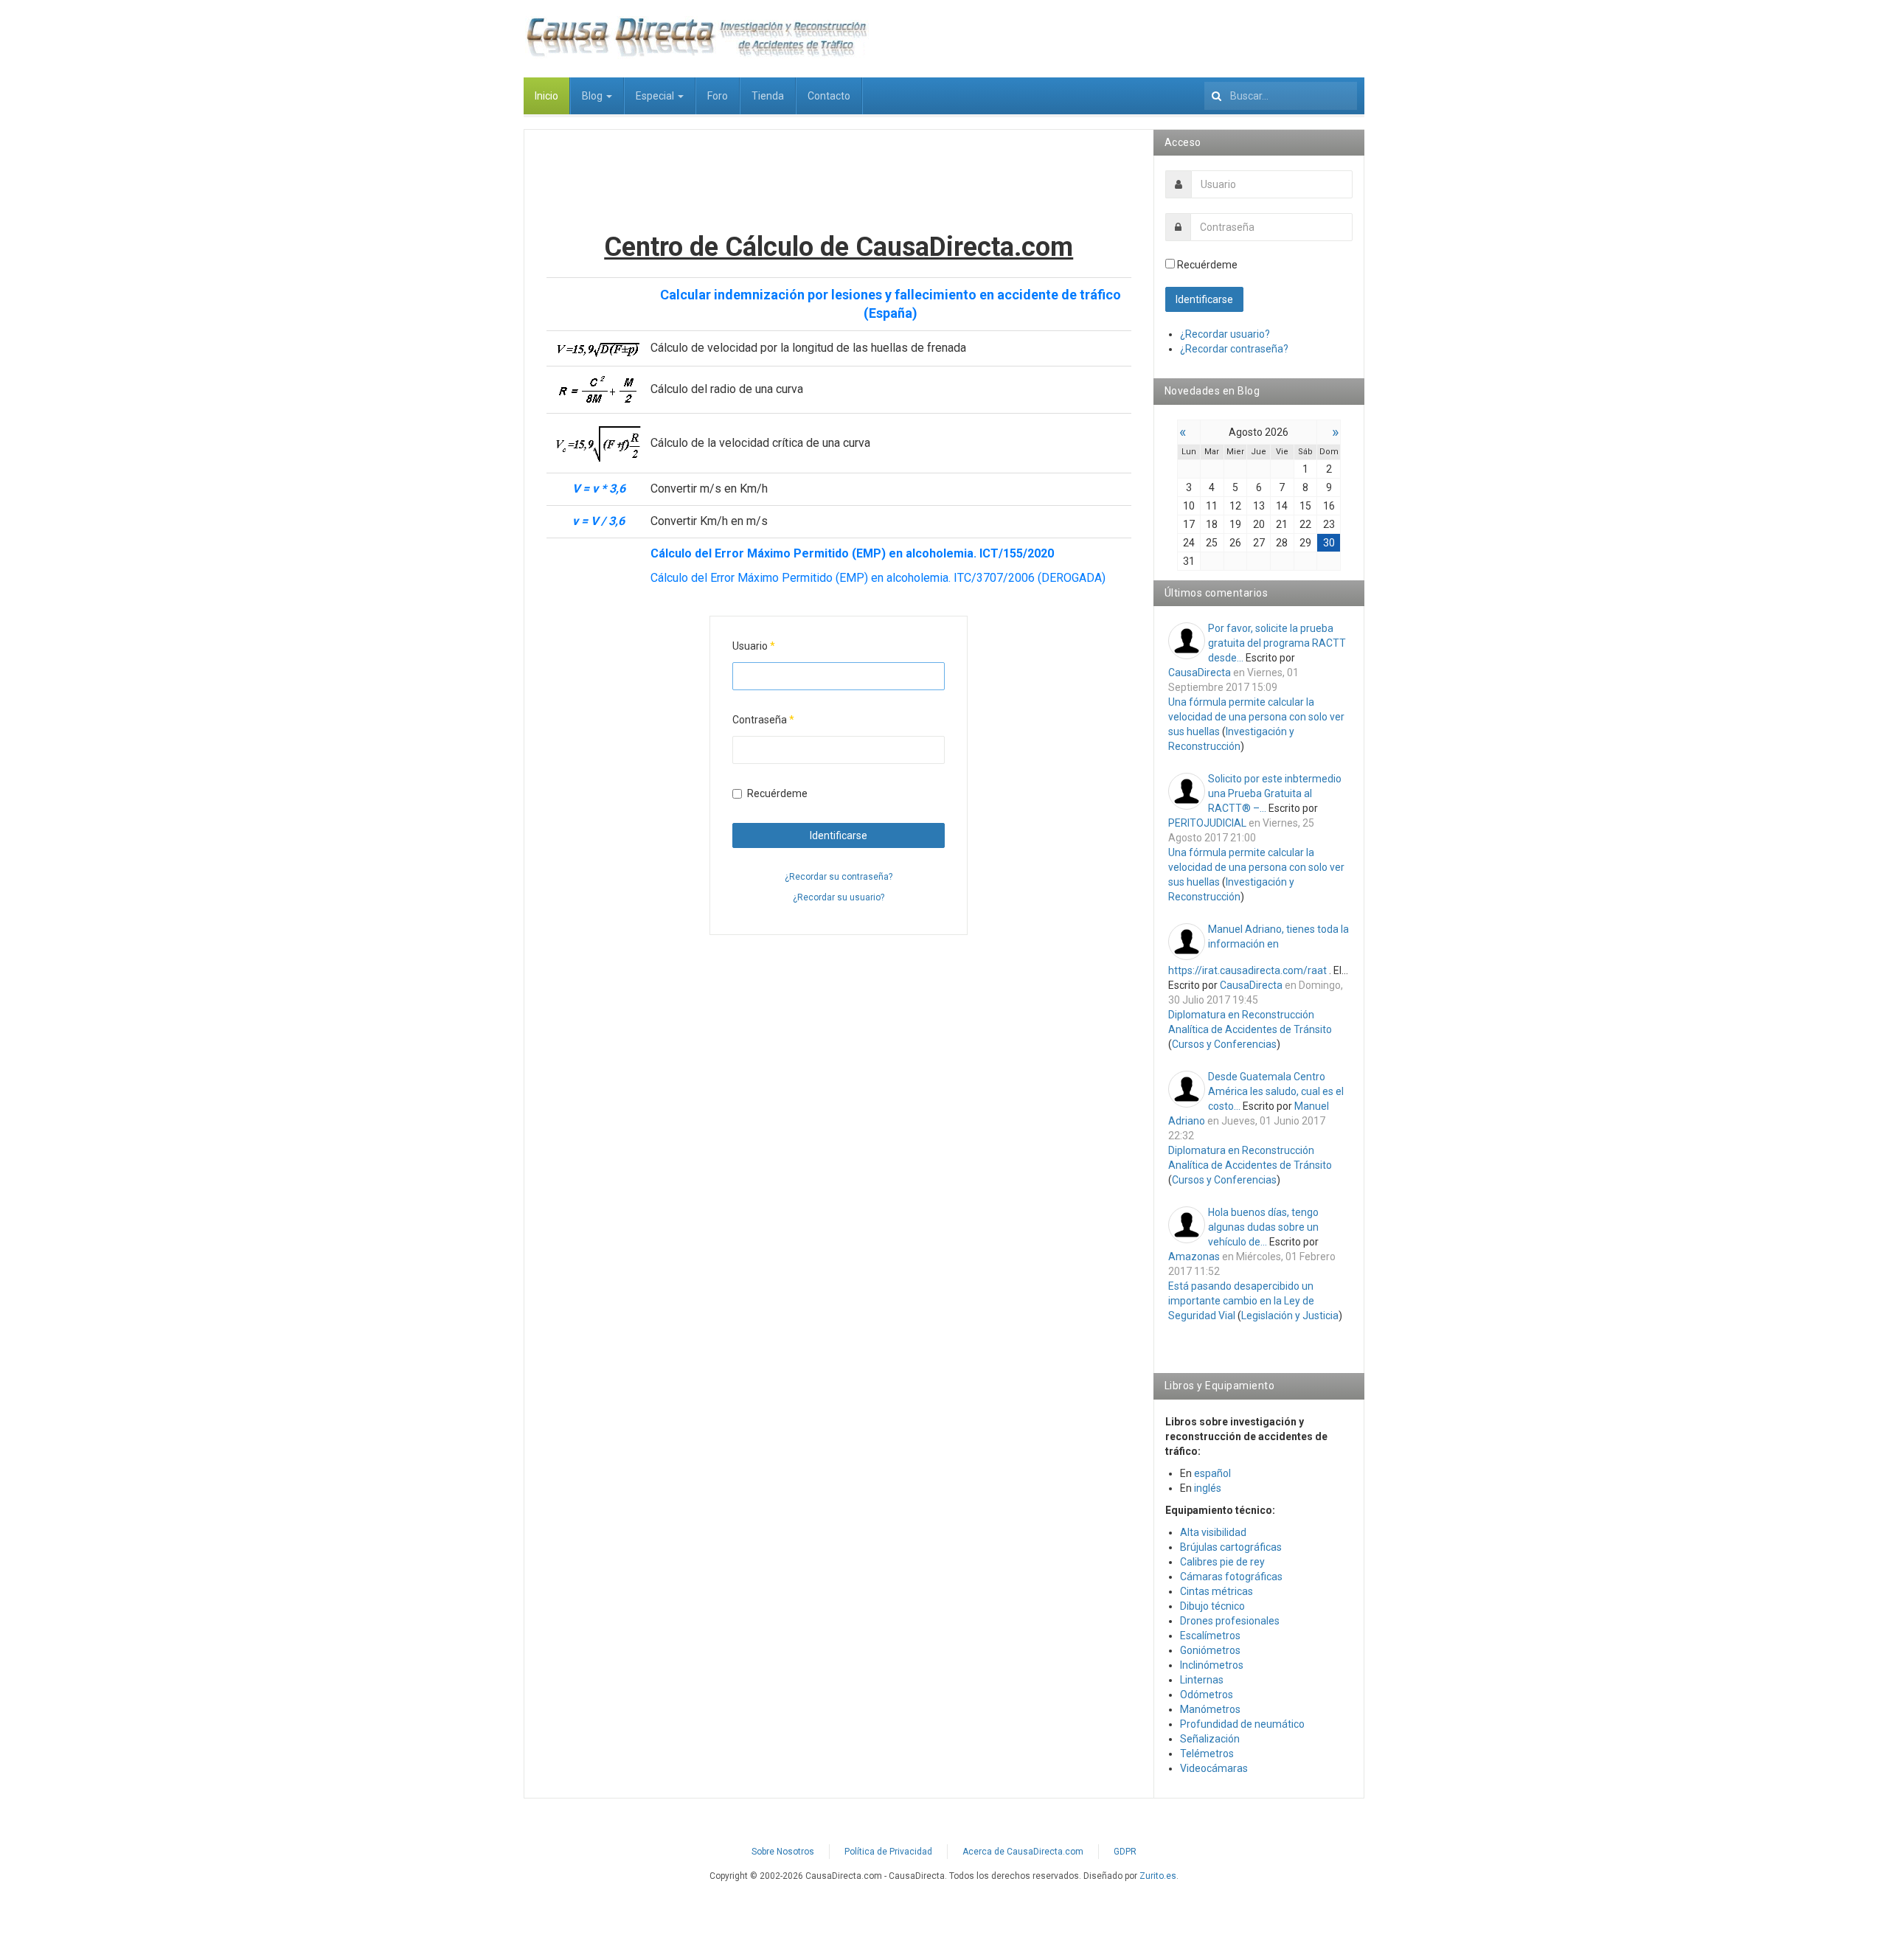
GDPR (1125, 1852)
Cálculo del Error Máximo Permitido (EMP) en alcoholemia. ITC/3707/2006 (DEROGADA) (878, 578)
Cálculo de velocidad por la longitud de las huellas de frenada (808, 348)
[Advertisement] (839, 185)
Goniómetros (1210, 1650)
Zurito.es (1158, 1876)
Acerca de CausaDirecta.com (1023, 1852)
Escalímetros (1210, 1636)
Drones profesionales (1230, 1621)
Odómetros (1207, 1695)
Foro (718, 96)
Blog (593, 96)
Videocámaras (1214, 1768)
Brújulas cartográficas (1231, 1547)
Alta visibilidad (1213, 1532)
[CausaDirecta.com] (696, 37)
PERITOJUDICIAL (1207, 823)
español (1212, 1473)
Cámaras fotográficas (1231, 1577)
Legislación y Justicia (1290, 1316)
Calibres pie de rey (1222, 1562)
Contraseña (763, 720)
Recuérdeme (777, 793)
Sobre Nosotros (783, 1852)
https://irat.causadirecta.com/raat (1247, 970)
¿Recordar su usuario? (839, 897)
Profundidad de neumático (1242, 1724)
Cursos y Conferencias (1224, 1044)
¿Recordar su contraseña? (839, 877)
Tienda (768, 96)
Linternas (1202, 1680)
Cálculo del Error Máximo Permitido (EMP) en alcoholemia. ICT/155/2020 (852, 553)
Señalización (1210, 1739)
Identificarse (839, 835)
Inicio (546, 96)
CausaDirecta (1200, 673)
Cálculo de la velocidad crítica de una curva (760, 443)
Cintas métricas (1217, 1591)
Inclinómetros (1212, 1665)
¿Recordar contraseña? (1234, 349)
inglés (1208, 1488)
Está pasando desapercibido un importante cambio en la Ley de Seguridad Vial (1241, 1301)
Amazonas (1194, 1257)
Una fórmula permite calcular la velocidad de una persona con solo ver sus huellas (1256, 717)
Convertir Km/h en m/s (709, 521)
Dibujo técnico (1212, 1606)
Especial (656, 96)
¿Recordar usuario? (1225, 334)
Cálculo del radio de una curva (727, 389)
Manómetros (1210, 1709)
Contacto (829, 96)
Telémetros (1207, 1754)
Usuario (754, 646)
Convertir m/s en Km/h (709, 489)
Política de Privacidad (888, 1852)
